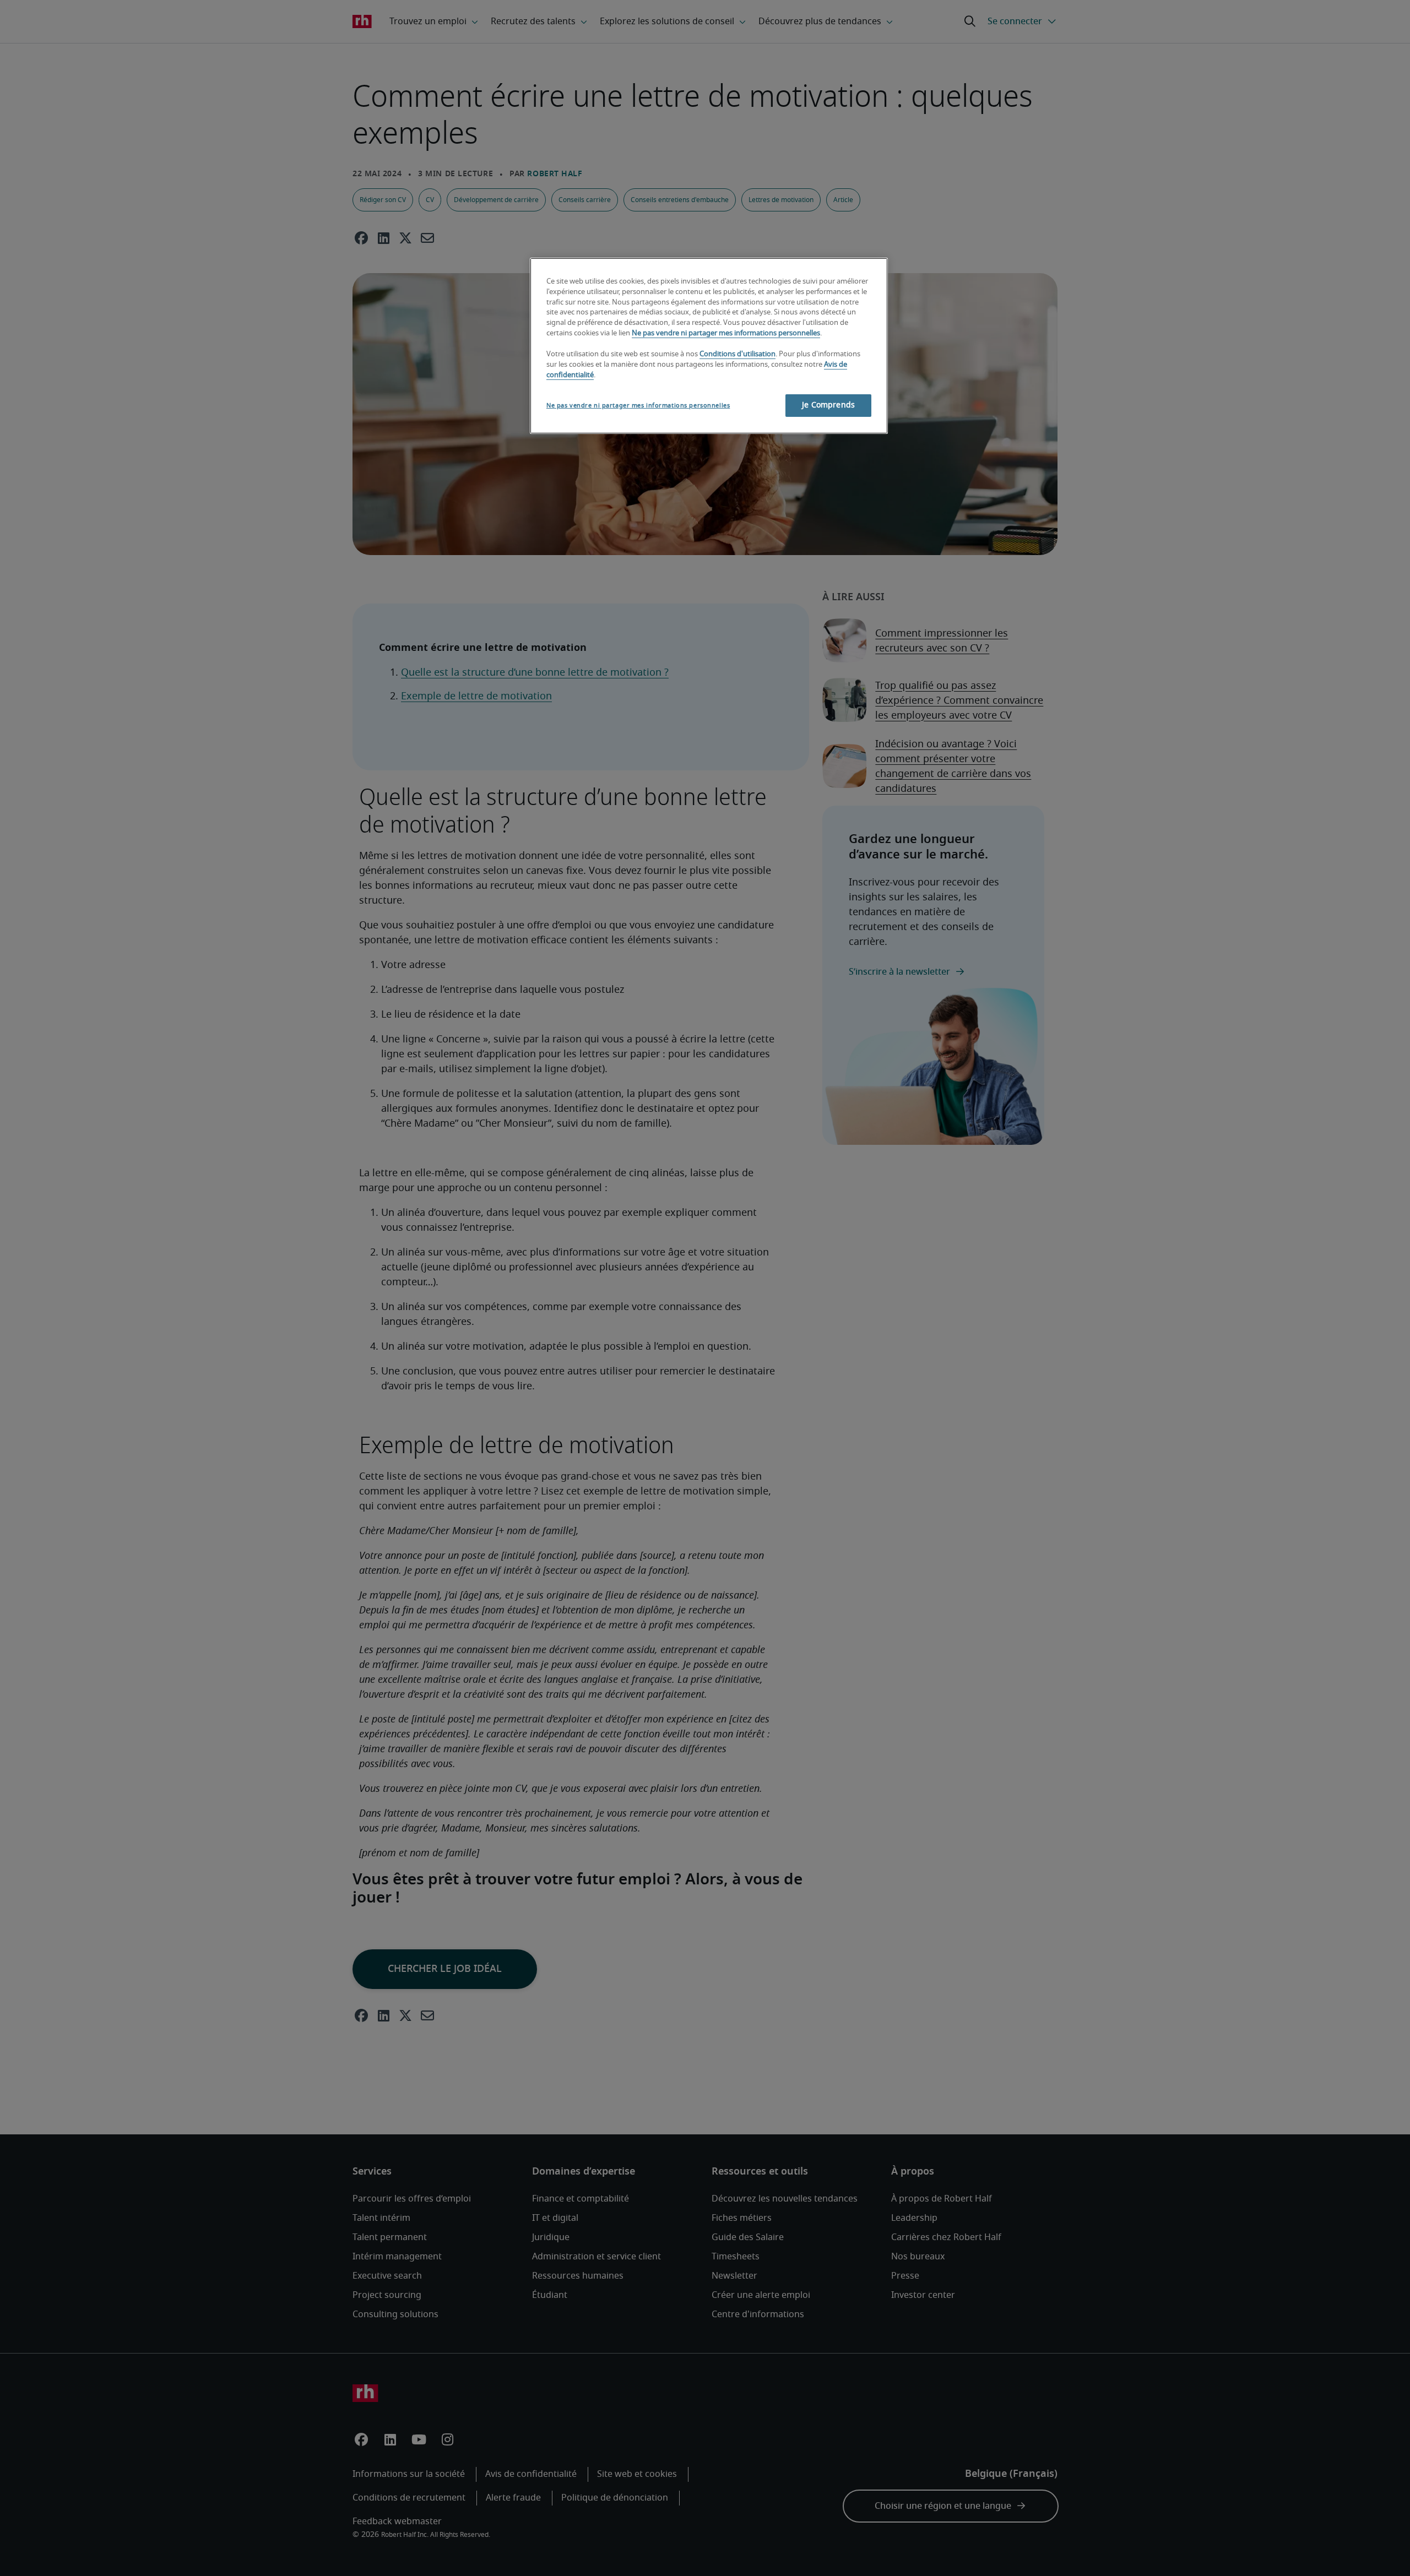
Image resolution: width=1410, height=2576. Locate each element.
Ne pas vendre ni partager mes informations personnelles (726, 333)
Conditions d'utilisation (737, 354)
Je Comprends (828, 405)
